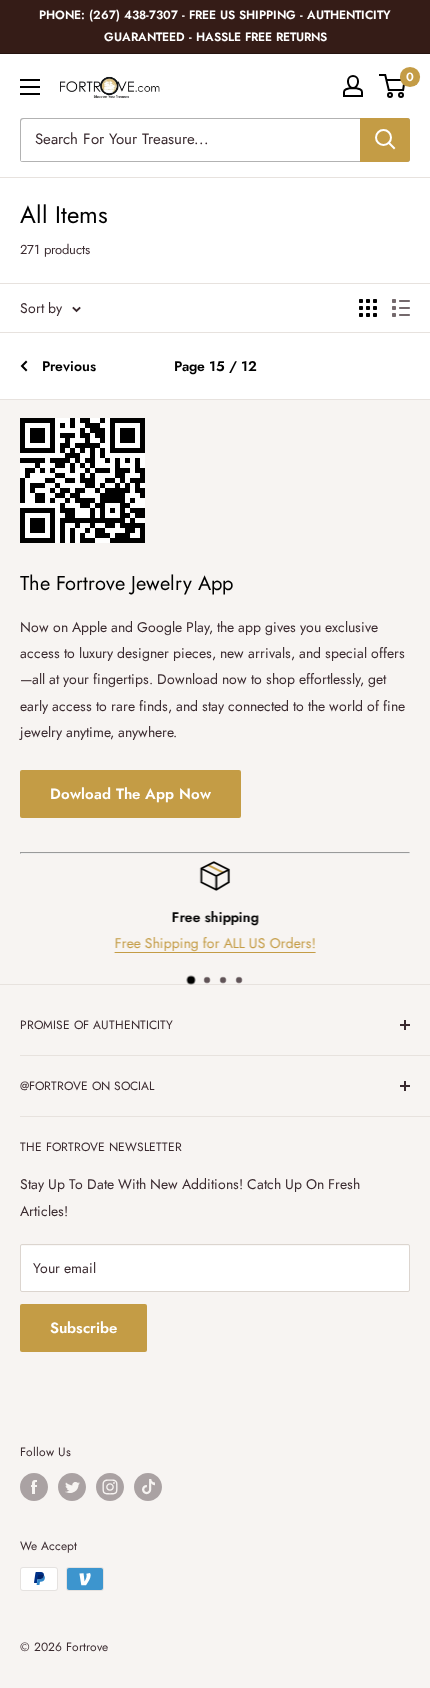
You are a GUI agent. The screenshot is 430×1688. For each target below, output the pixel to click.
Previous (69, 366)
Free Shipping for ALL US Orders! (186, 943)
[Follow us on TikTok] (148, 1487)
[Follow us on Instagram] (110, 1487)
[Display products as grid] (368, 308)
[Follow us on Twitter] (72, 1487)
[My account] (353, 86)
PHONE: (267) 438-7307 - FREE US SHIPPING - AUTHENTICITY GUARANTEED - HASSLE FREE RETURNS (215, 26)
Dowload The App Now (130, 794)
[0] (393, 86)
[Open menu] (30, 87)
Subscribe (83, 1328)
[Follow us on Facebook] (34, 1487)
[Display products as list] (401, 308)
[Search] (385, 140)
